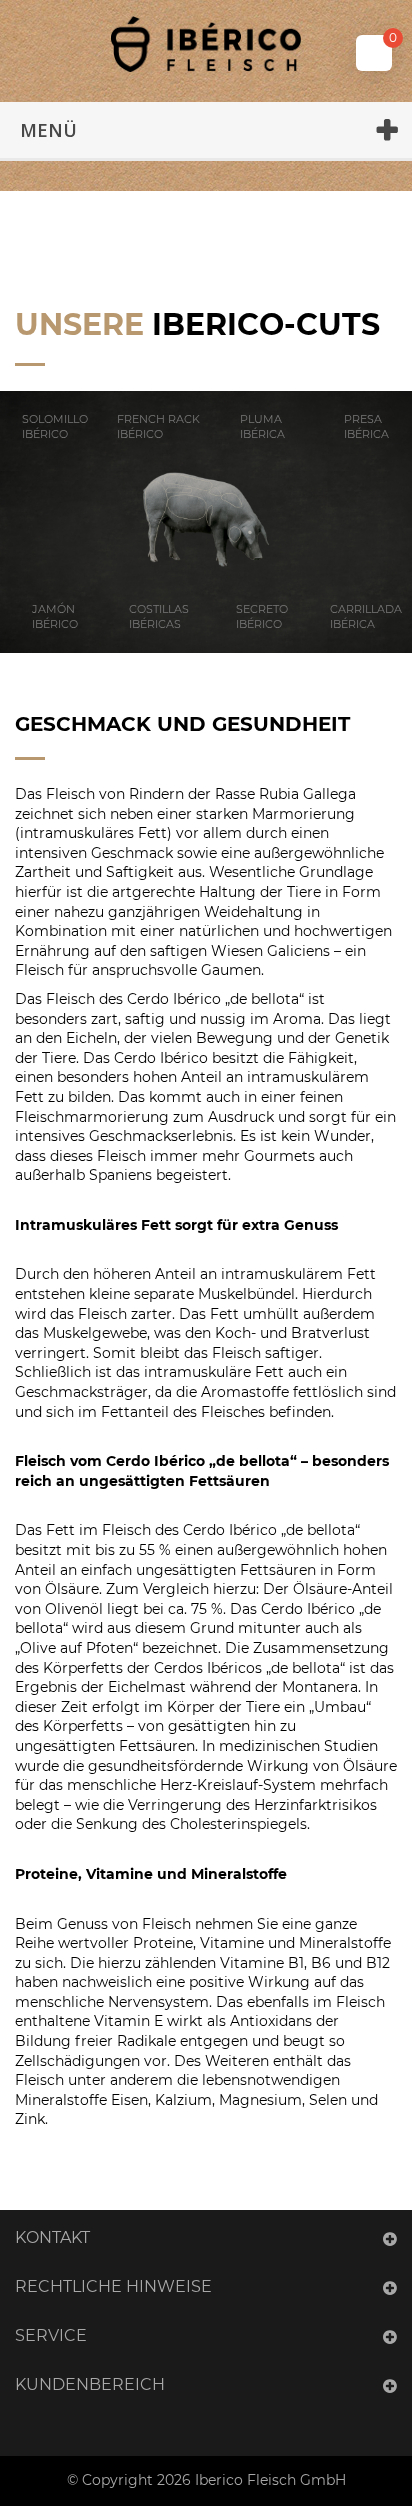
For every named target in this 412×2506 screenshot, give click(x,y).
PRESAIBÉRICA (366, 426)
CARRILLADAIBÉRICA (366, 616)
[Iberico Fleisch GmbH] (206, 43)
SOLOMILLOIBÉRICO (55, 426)
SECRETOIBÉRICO (262, 616)
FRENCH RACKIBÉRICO (158, 426)
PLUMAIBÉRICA (262, 426)
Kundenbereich (90, 2384)
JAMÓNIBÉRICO (55, 616)
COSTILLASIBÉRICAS (159, 616)
